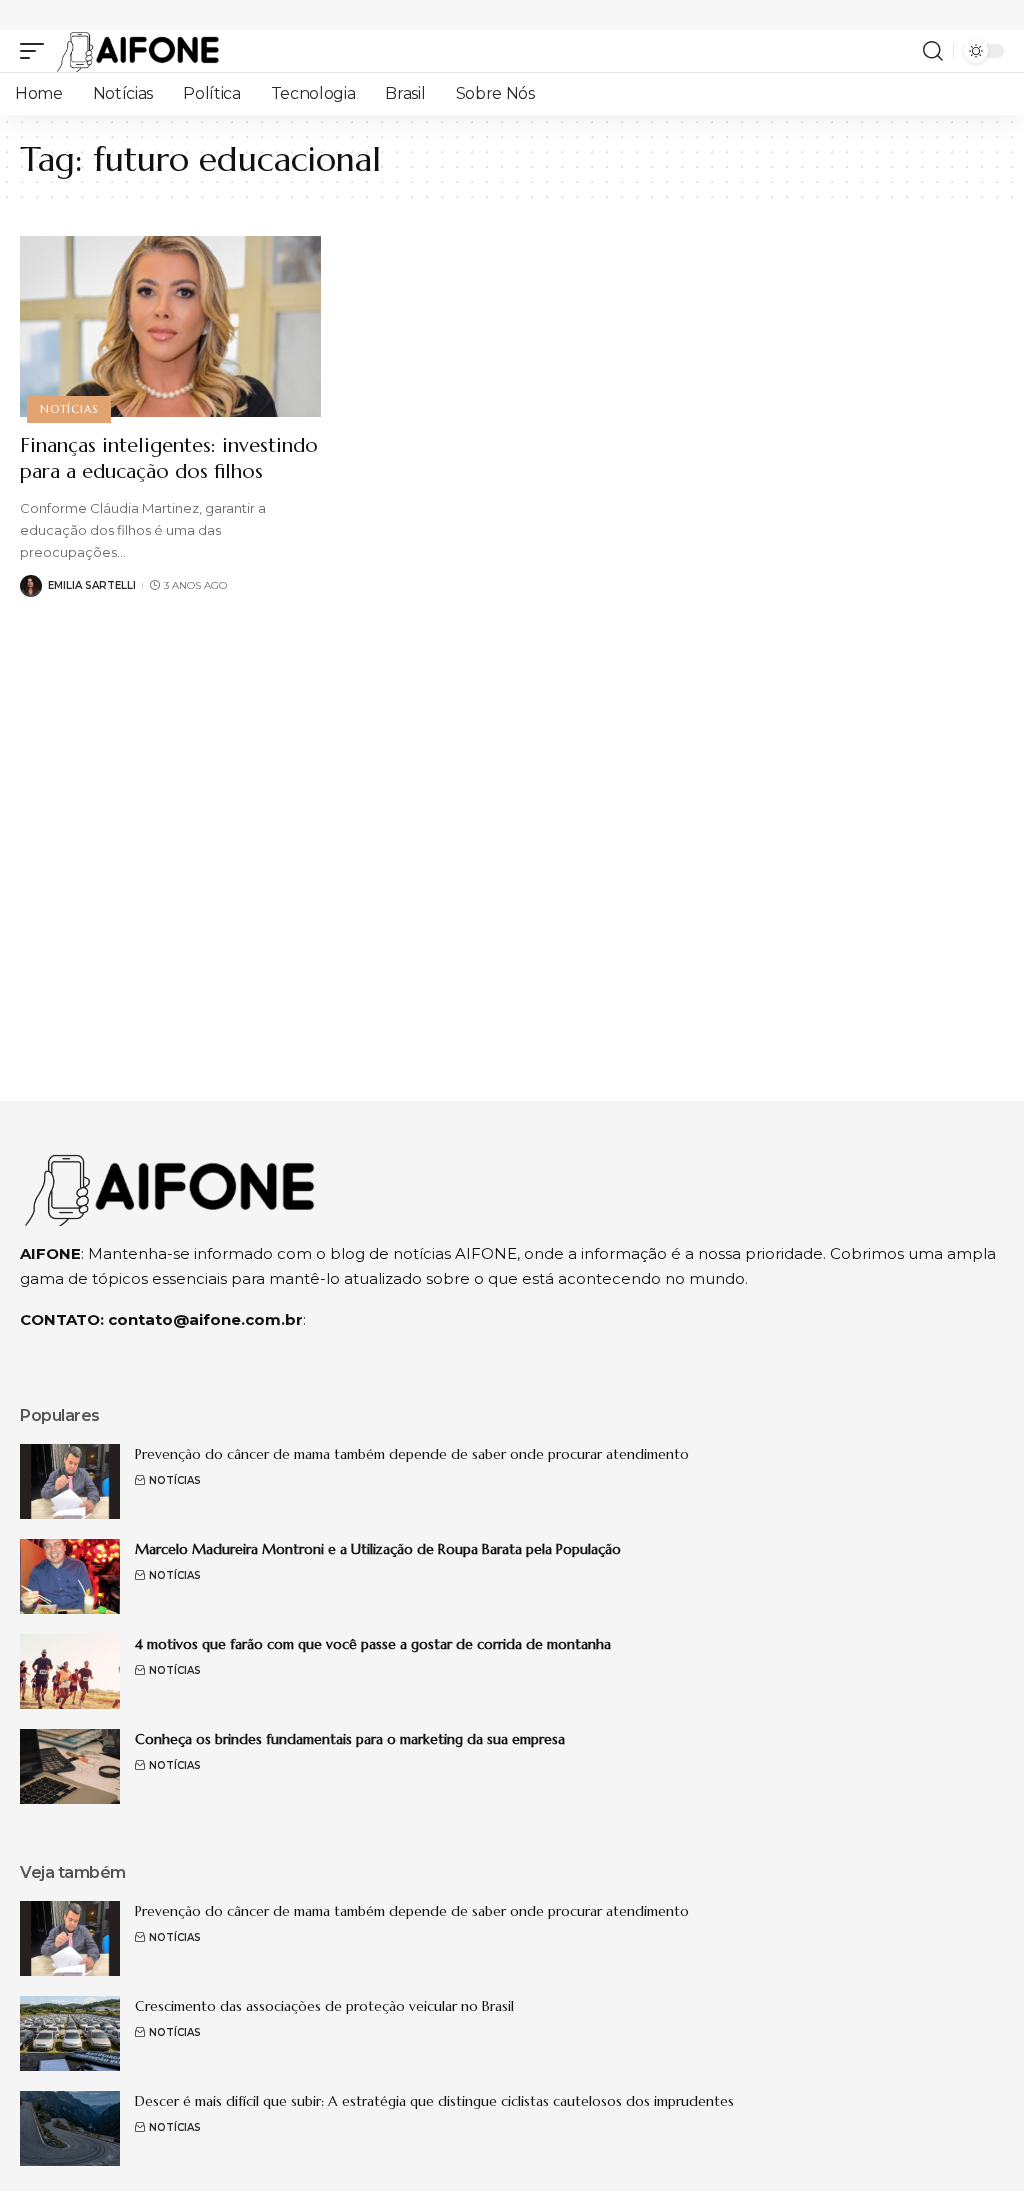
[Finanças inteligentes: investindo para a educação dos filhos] (170, 326)
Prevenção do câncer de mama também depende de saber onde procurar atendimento (412, 1454)
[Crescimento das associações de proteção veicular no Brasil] (70, 2033)
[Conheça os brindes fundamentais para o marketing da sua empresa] (70, 1766)
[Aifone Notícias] (138, 51)
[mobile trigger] (37, 51)
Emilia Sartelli (92, 585)
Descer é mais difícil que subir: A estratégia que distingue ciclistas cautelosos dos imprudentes (434, 2101)
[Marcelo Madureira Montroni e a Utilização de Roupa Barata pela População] (70, 1576)
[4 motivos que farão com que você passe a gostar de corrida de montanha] (70, 1671)
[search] (933, 51)
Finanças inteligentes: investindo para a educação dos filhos (169, 458)
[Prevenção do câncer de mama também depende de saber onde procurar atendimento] (70, 1481)
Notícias (68, 409)
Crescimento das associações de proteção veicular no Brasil (324, 2006)
